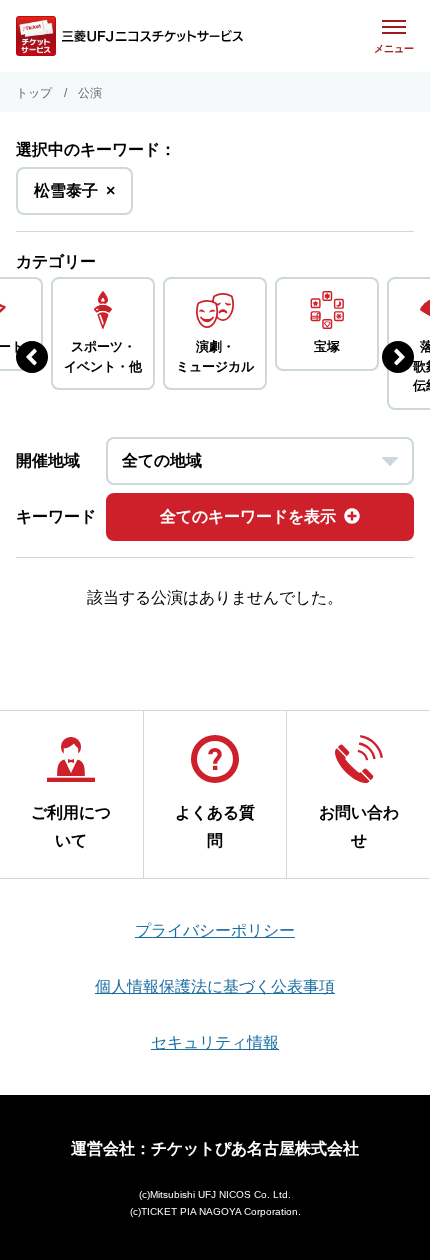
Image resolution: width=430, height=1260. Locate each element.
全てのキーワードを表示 (248, 516)
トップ (34, 93)
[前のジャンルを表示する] (32, 357)
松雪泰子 (74, 198)
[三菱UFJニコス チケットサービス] (129, 36)
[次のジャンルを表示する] (398, 357)
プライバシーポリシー (215, 930)
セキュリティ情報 (215, 1042)
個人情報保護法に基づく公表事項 (215, 986)
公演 (90, 93)
